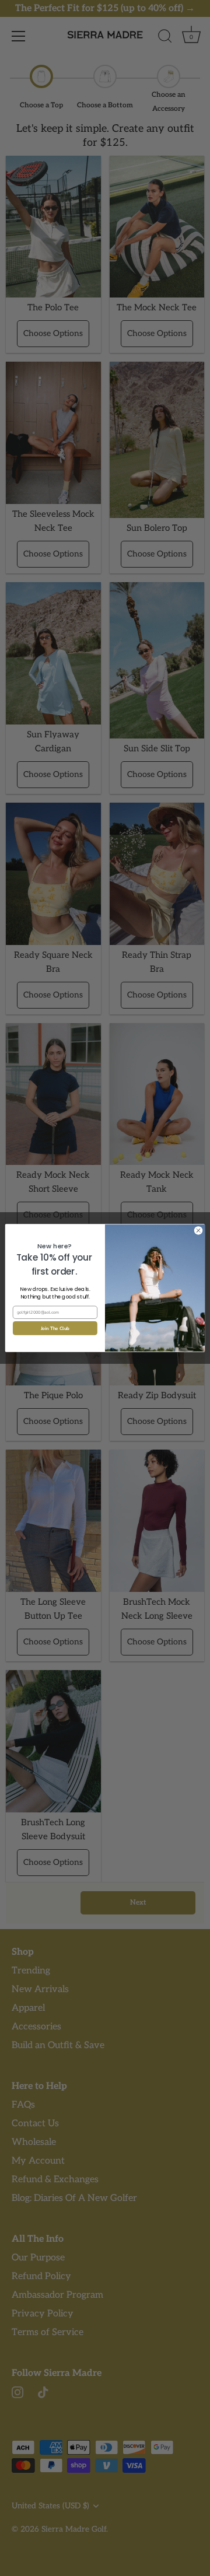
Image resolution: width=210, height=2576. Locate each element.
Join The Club (55, 1328)
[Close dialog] (198, 1231)
